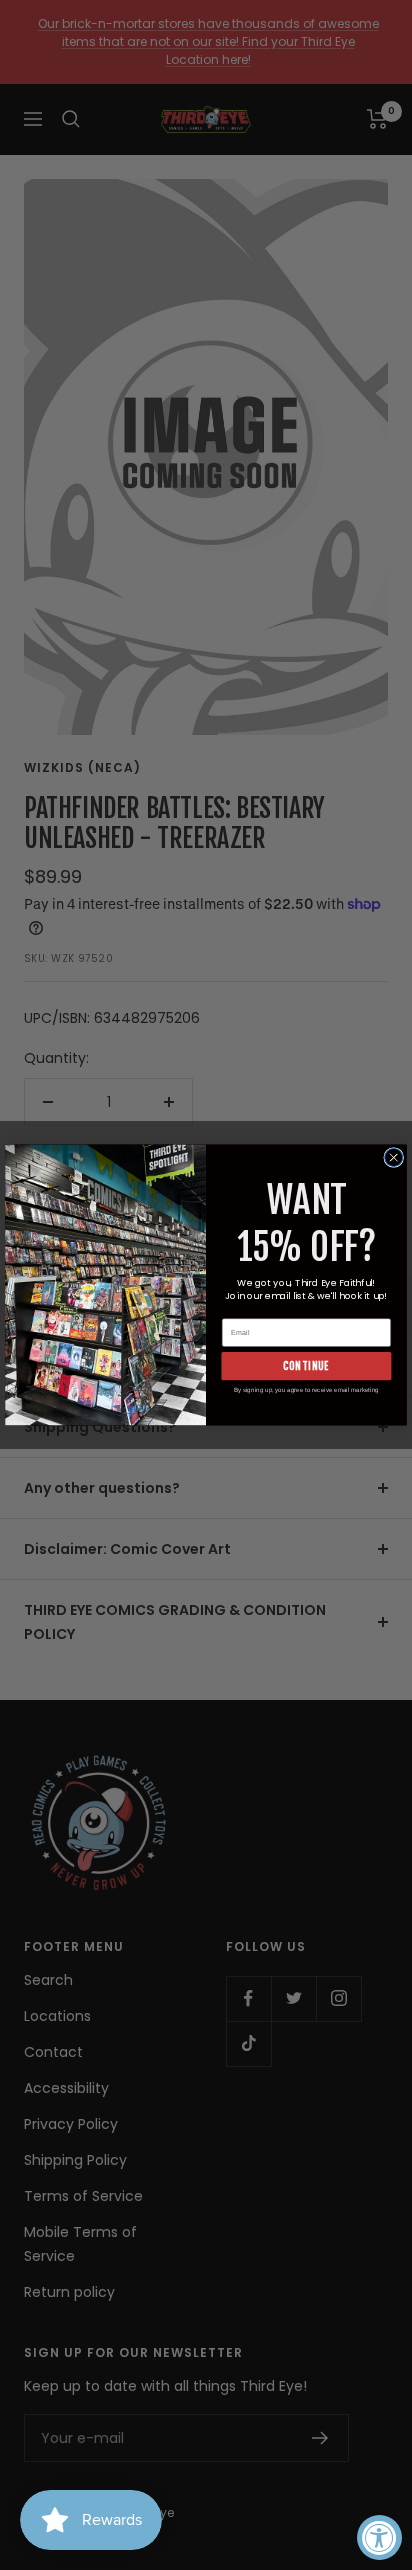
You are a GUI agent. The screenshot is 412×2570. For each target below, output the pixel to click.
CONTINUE (306, 1365)
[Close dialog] (394, 1158)
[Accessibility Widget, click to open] (379, 2537)
